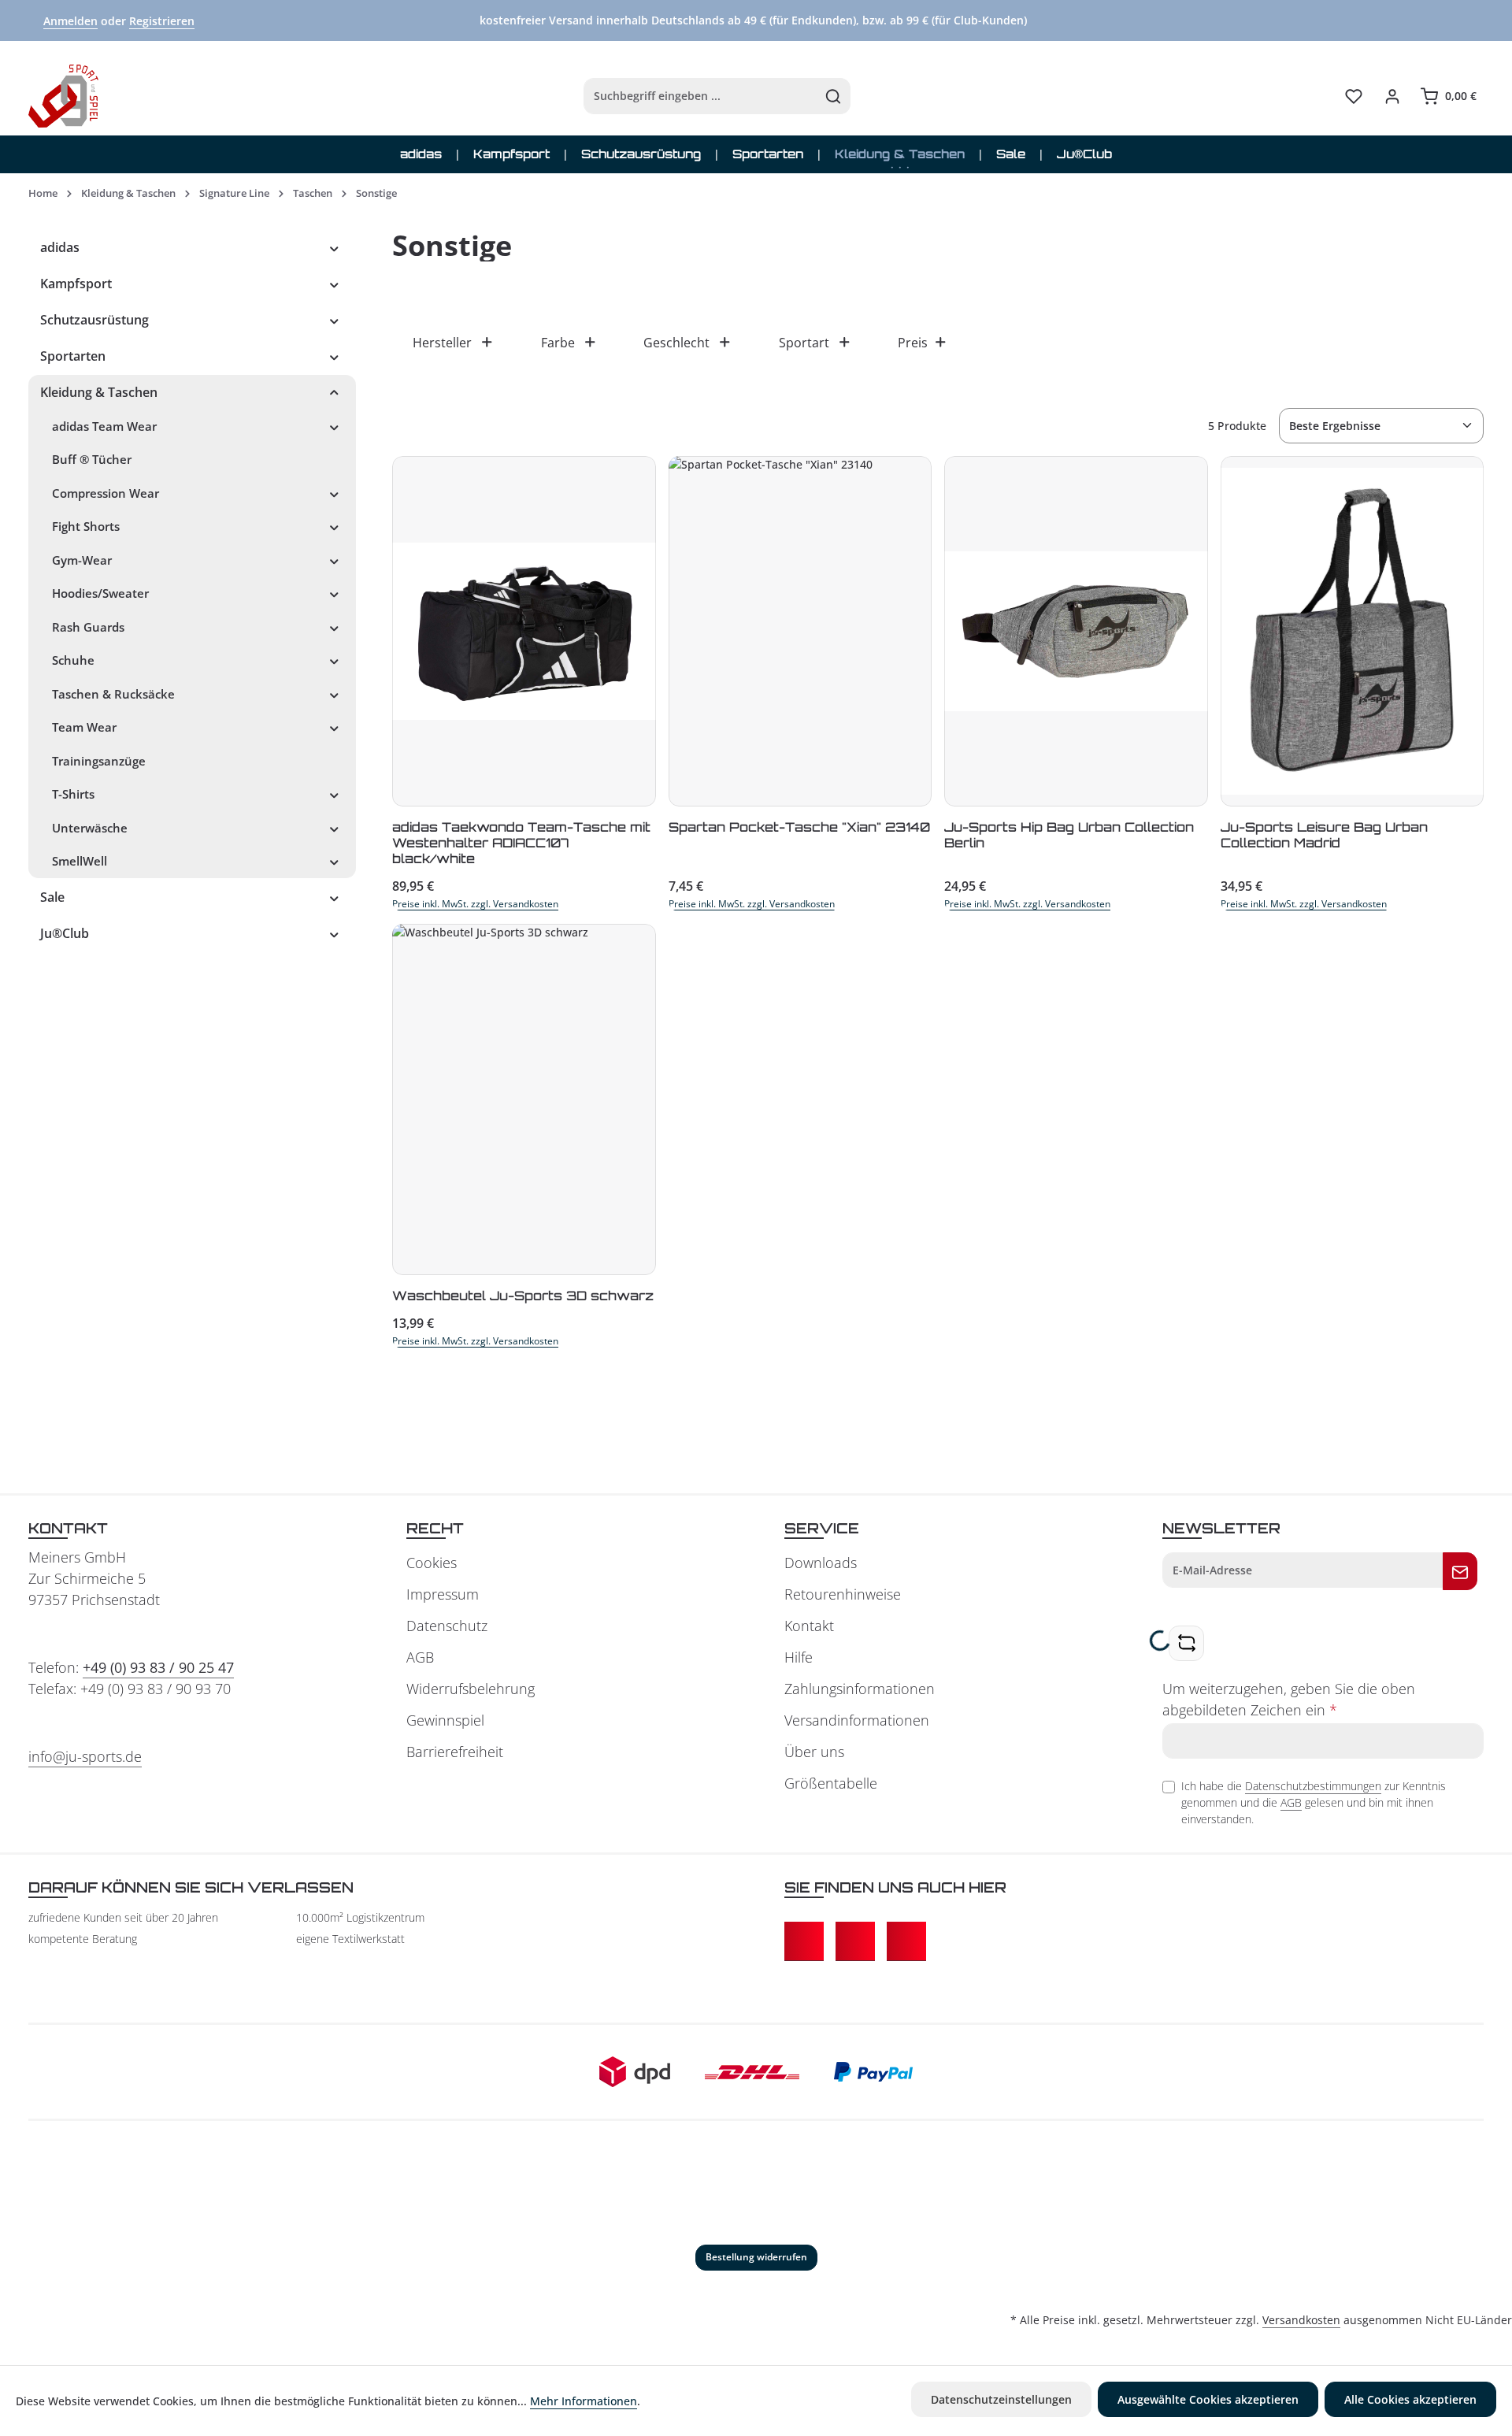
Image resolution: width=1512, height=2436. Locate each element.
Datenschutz (447, 1626)
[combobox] (700, 96)
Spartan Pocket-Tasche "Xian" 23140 (799, 827)
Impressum (443, 1594)
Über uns (814, 1752)
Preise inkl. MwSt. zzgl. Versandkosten (475, 904)
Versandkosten (1301, 2320)
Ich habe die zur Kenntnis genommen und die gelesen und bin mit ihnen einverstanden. (1314, 1802)
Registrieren (162, 21)
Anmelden (70, 21)
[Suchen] (834, 96)
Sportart (804, 343)
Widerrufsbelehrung (471, 1689)
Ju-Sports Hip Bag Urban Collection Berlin (1069, 835)
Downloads (821, 1563)
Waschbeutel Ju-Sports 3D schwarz (523, 1296)
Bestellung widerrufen (756, 2257)
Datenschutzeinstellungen (1001, 2399)
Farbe (558, 343)
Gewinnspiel (445, 1720)
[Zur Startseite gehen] (63, 96)
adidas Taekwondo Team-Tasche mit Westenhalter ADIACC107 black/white (521, 843)
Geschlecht (676, 343)
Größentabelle (831, 1783)
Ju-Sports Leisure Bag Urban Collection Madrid (1324, 835)
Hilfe (799, 1657)
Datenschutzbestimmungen (1313, 1786)
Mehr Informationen (584, 2401)
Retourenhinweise (843, 1594)
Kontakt (809, 1626)
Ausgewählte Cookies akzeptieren (1208, 2399)
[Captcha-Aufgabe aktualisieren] (1186, 1643)
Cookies (432, 1563)
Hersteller (442, 343)
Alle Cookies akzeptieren (1410, 2399)
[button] (334, 247)
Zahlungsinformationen (860, 1689)
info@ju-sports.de (85, 1756)
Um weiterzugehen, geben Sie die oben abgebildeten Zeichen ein (1289, 1699)
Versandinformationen (857, 1720)
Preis (913, 343)
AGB (420, 1657)
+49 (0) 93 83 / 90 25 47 (158, 1667)
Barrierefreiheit (455, 1752)
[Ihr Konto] (1392, 96)
